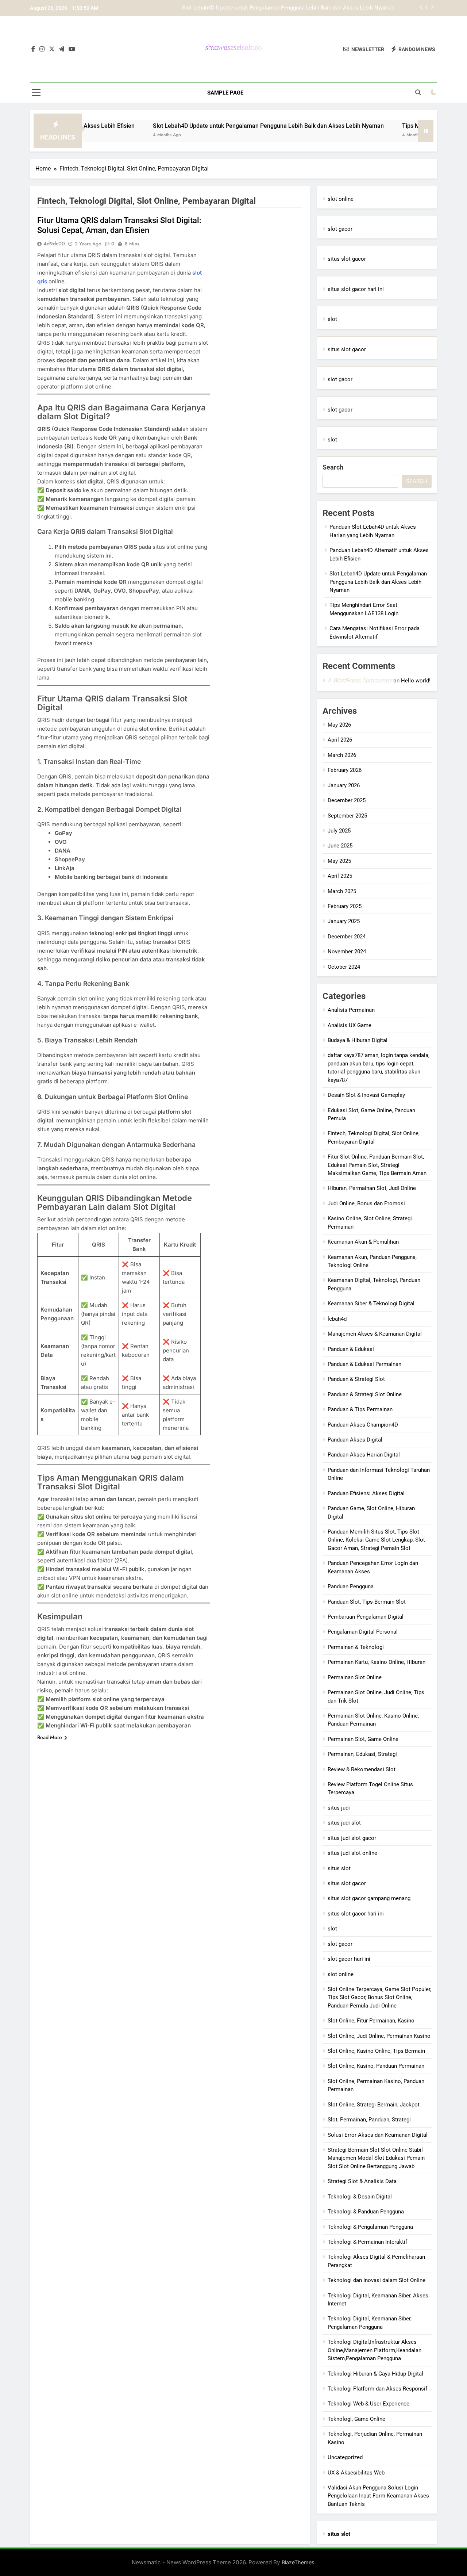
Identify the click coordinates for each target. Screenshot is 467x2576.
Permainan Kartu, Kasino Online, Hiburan (377, 1662)
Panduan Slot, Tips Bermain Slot (367, 1602)
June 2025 (340, 846)
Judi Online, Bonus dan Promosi (366, 1203)
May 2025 (339, 861)
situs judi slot (344, 1823)
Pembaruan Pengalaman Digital (366, 1617)
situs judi (339, 1808)
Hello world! (416, 681)
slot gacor (340, 229)
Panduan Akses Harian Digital (364, 1455)
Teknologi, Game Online (356, 2419)
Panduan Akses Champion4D (363, 1425)
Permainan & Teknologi (356, 1647)
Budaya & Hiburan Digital (358, 1040)
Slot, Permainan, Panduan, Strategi (369, 2120)
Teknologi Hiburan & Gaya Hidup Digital (375, 2374)
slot (332, 319)
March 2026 (342, 755)
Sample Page (225, 93)
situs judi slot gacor (352, 1838)
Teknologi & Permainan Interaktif (367, 2242)
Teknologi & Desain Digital (360, 2197)
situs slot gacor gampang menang (369, 1898)
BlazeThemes (298, 2562)
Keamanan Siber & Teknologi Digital (371, 1304)
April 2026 (340, 740)
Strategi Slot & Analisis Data (362, 2181)
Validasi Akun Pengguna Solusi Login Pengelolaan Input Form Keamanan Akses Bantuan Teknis (378, 2496)
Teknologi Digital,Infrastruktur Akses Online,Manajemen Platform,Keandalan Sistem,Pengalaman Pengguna (375, 2350)
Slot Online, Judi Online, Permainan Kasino (379, 2036)
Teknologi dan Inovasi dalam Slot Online (377, 2280)
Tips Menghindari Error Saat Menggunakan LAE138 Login (325, 8)
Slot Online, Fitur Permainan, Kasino (371, 2021)
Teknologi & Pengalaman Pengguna (370, 2227)
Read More (50, 1737)
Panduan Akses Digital (355, 1440)
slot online (341, 199)
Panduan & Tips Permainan (360, 1409)
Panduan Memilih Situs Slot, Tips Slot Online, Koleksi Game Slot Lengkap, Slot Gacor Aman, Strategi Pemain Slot (376, 1540)
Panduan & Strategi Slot (356, 1379)
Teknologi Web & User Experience (368, 2404)
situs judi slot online (352, 1853)
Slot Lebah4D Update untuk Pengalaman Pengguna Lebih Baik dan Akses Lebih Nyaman (211, 126)
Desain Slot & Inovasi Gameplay (366, 1095)
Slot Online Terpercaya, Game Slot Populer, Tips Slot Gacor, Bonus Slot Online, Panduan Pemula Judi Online (379, 1997)
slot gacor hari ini (349, 1959)
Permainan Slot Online (355, 1677)
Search (333, 467)
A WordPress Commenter (360, 680)
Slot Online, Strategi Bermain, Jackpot (374, 2105)
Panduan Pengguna (351, 1586)
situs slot (339, 1868)
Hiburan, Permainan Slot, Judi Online (372, 1188)
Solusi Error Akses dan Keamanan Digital (378, 2135)
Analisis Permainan (351, 1010)
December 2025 (347, 800)
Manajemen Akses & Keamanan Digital (375, 1334)
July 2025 (339, 831)
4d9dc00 (54, 244)
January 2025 (344, 921)
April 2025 (340, 876)
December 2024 (347, 937)
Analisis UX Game (350, 1025)
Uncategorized (345, 2457)
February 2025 (345, 906)
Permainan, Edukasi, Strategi (362, 1754)
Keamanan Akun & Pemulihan (363, 1242)
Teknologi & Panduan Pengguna (366, 2212)
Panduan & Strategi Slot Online (365, 1394)
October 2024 (344, 967)
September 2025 (347, 816)
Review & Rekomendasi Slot (362, 1769)
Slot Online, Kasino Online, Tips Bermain (376, 2051)
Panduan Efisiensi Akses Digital (366, 1493)
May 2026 (339, 725)
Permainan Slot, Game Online (363, 1739)
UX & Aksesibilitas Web (356, 2473)
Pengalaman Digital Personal (363, 1632)
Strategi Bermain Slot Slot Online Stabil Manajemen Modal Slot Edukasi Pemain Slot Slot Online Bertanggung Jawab (376, 2158)
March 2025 (342, 891)
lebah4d (337, 1319)
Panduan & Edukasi (351, 1349)
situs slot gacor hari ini (356, 289)
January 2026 (344, 785)
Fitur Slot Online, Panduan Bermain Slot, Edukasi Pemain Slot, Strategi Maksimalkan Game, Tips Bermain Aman (377, 1165)
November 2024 (347, 952)
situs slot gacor (347, 259)
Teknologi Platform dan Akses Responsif (377, 2389)
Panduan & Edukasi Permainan (364, 1364)
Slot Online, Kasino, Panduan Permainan (376, 2066)
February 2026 (345, 770)
